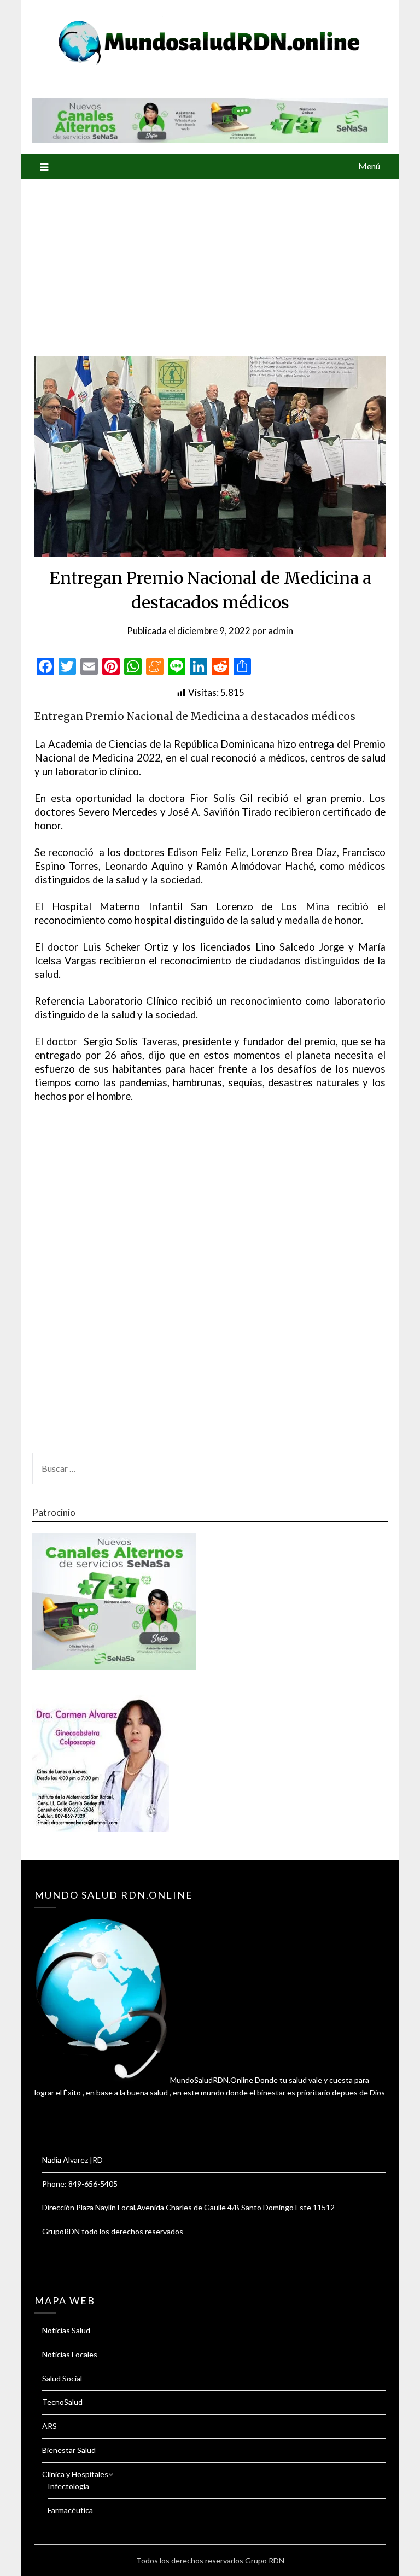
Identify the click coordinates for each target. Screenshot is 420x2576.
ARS (49, 2426)
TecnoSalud (62, 2402)
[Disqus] (210, 1284)
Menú (369, 166)
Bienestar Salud (69, 2450)
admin (281, 631)
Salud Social (62, 2378)
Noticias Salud (66, 2330)
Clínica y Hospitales (75, 2474)
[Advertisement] (210, 261)
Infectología (68, 2486)
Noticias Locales (70, 2354)
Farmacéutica (70, 2510)
